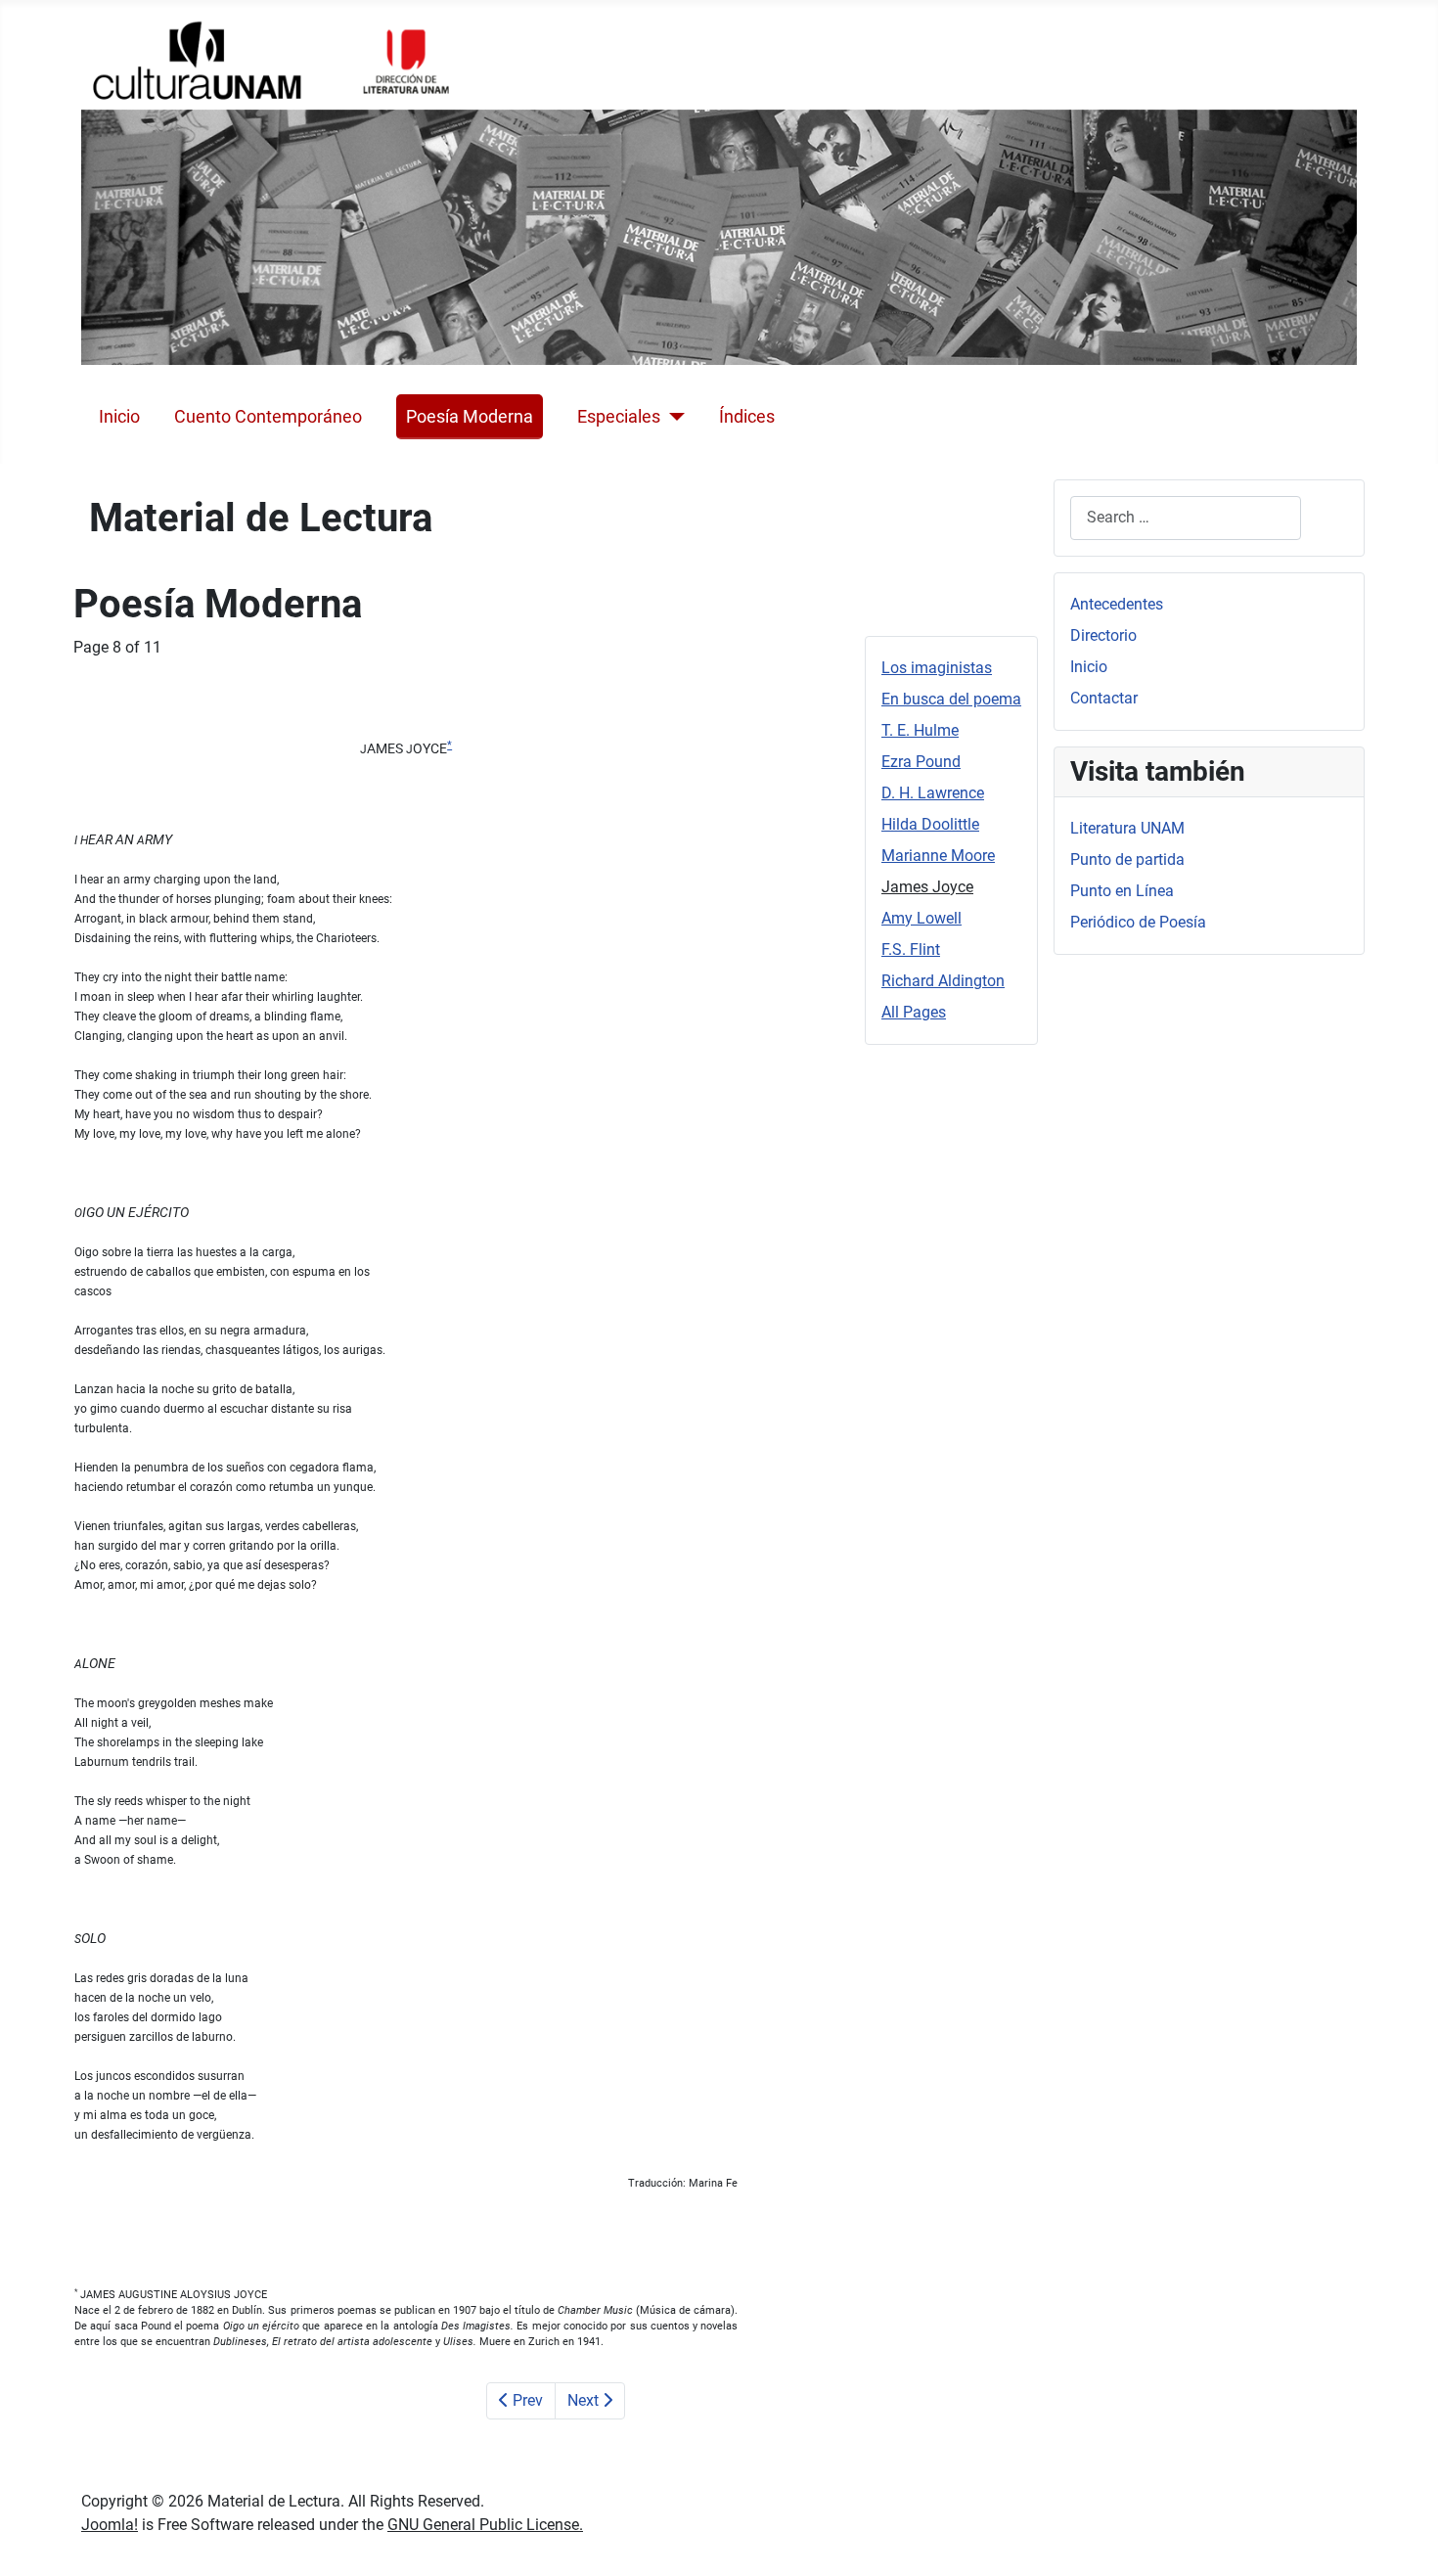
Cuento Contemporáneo (268, 417)
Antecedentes (1117, 604)
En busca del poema (951, 699)
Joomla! (110, 2525)
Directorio (1103, 635)
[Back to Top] (1404, 2540)
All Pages (914, 1012)
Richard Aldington (943, 981)
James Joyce (927, 887)
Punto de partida (1127, 859)
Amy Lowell (921, 918)
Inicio (119, 417)
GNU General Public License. (485, 2525)
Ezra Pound (921, 762)
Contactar (1104, 698)
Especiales (619, 417)
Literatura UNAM (1127, 828)
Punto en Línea (1122, 891)
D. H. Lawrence (933, 793)
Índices (747, 417)
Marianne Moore (938, 856)
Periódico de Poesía (1138, 922)
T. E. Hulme (920, 730)
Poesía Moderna (470, 417)
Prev (526, 2400)
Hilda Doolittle (930, 824)
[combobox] (1186, 518)
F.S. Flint (911, 949)
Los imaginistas (937, 668)
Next (585, 2400)
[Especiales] (673, 417)
